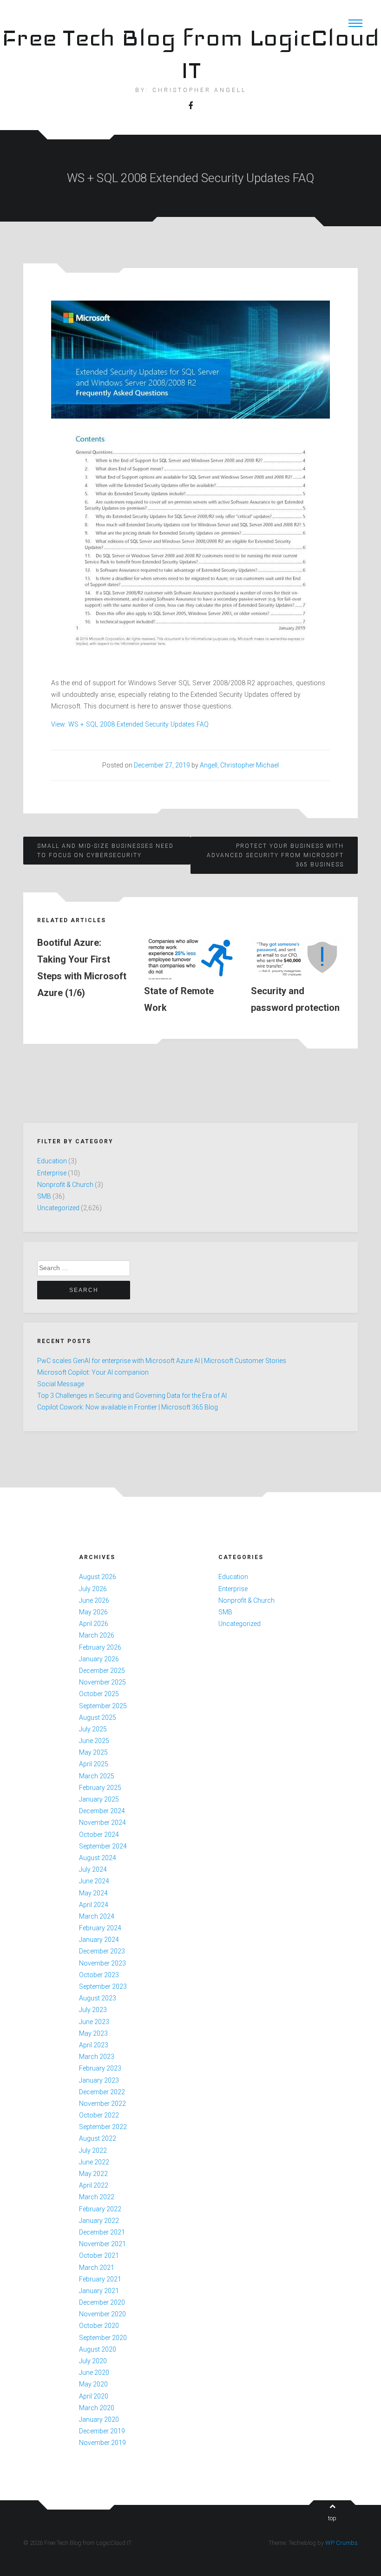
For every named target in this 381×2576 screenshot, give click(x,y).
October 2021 (99, 2255)
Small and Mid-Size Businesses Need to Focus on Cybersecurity (105, 851)
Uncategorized (58, 1208)
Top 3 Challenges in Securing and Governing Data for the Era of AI (132, 1396)
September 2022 (103, 2127)
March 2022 (97, 2197)
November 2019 (102, 2443)
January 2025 (99, 1799)
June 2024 (94, 1881)
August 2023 (98, 1998)
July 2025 (93, 1729)
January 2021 (99, 2291)
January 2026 (99, 1659)
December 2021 (102, 2232)
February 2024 (100, 1928)
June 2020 (94, 2373)
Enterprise (52, 1173)
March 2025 (97, 1776)
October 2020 (99, 2326)
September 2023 (103, 1986)
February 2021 (100, 2279)
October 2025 (99, 1694)
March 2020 (97, 2408)
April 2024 (94, 1905)
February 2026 (100, 1647)
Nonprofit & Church (65, 1185)
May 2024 (93, 1893)
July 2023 (93, 2010)
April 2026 (94, 1624)
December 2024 (102, 1811)
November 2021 (102, 2244)
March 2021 (97, 2268)
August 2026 (98, 1577)
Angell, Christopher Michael (239, 765)
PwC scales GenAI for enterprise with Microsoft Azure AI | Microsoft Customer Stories (162, 1361)
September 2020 (103, 2338)
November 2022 (102, 2104)
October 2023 (99, 1975)
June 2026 (94, 1600)
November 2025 (102, 1682)
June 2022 (94, 2162)
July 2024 (93, 1869)
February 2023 (100, 2068)
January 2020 (99, 2419)
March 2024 (97, 1916)
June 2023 (94, 2022)
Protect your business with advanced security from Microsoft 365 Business (275, 855)
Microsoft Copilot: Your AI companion (93, 1372)
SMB (44, 1196)
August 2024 (98, 1858)
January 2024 (99, 1940)
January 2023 (99, 2080)
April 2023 (94, 2045)
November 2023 (102, 1963)
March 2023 (97, 2057)
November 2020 (102, 2314)
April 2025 (94, 1764)
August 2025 (98, 1717)
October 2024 (99, 1835)
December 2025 (102, 1671)
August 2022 (98, 2138)
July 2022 (93, 2150)
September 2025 (103, 1706)
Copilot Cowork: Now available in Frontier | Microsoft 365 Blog (128, 1407)
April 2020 (94, 2396)
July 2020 (93, 2361)
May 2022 (93, 2174)
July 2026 (93, 1589)
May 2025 (93, 1752)
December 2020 (102, 2302)
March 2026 (97, 1635)
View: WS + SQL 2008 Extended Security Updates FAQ (130, 724)
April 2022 (94, 2185)
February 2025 (100, 1788)
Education (52, 1161)
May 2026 (93, 1612)
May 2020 (93, 2384)
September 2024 (103, 1846)
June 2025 (94, 1741)
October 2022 (99, 2115)
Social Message (61, 1384)
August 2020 (98, 2349)
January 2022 (99, 2221)
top (332, 2518)
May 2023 (93, 2033)
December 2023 (102, 1951)
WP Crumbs (342, 2543)
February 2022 (100, 2209)
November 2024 (102, 1822)
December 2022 (102, 2092)
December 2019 (102, 2431)
